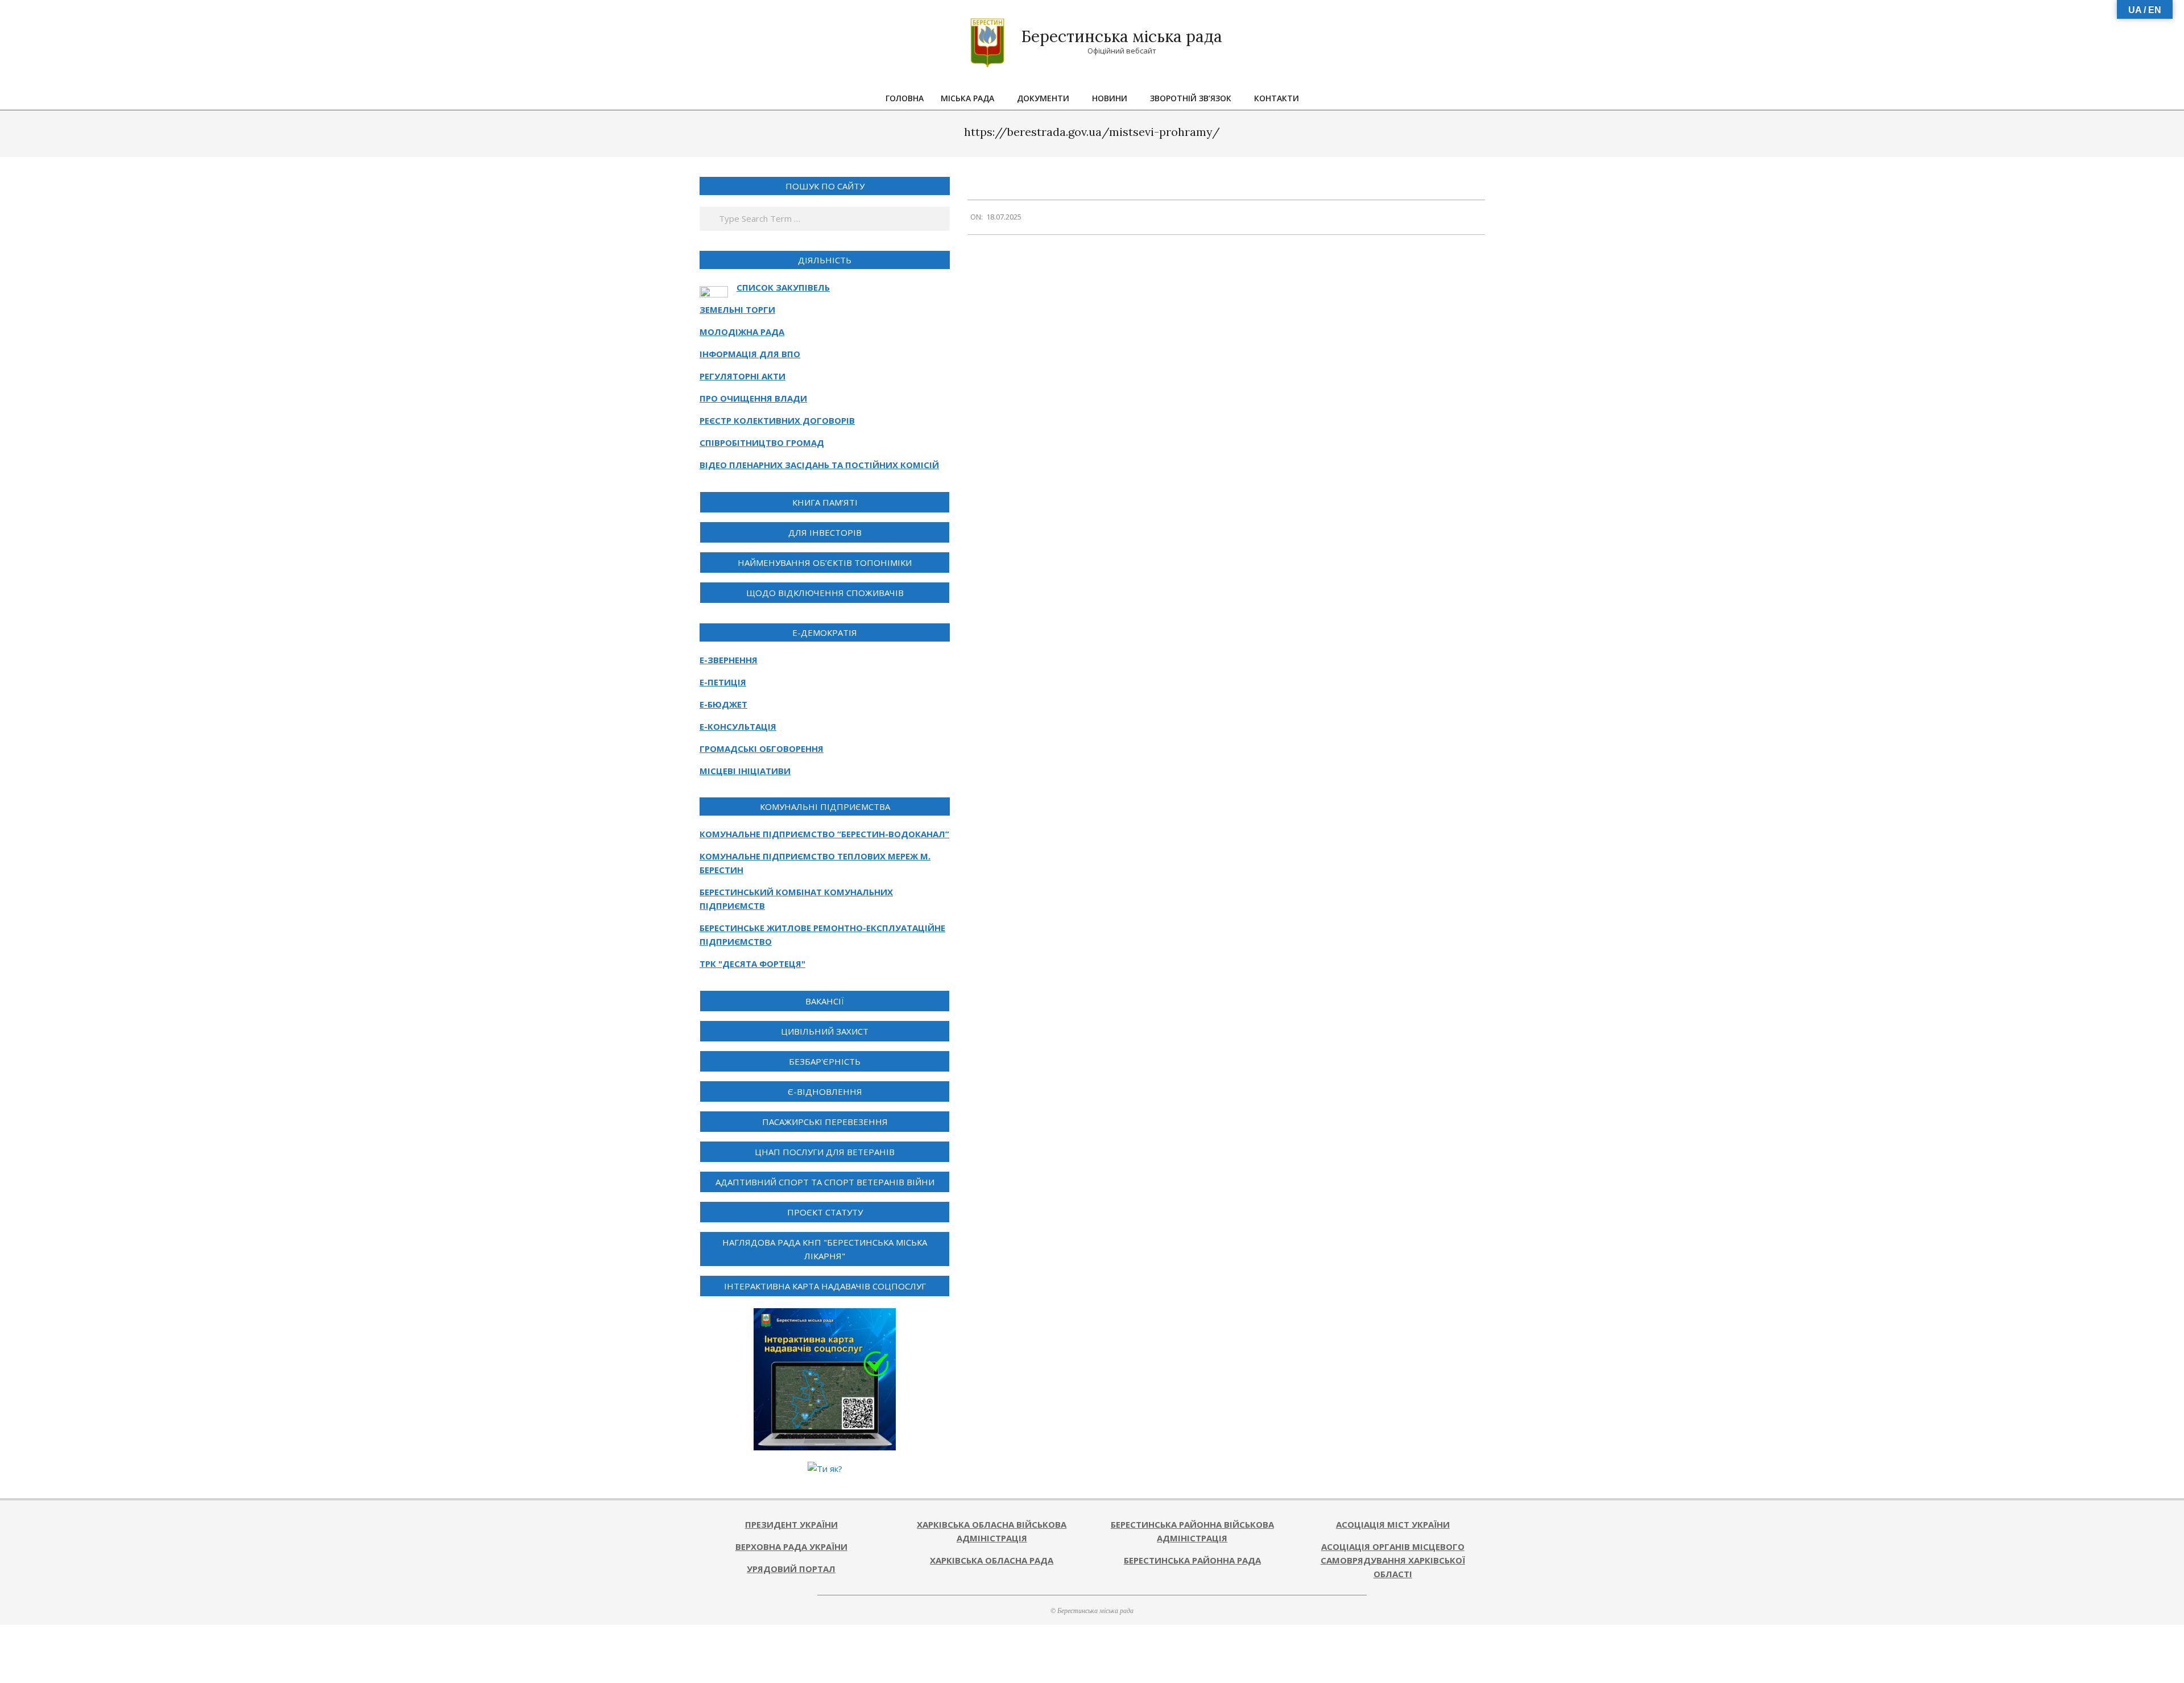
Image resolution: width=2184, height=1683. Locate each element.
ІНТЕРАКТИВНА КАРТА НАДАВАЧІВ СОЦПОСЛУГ (825, 1286)
